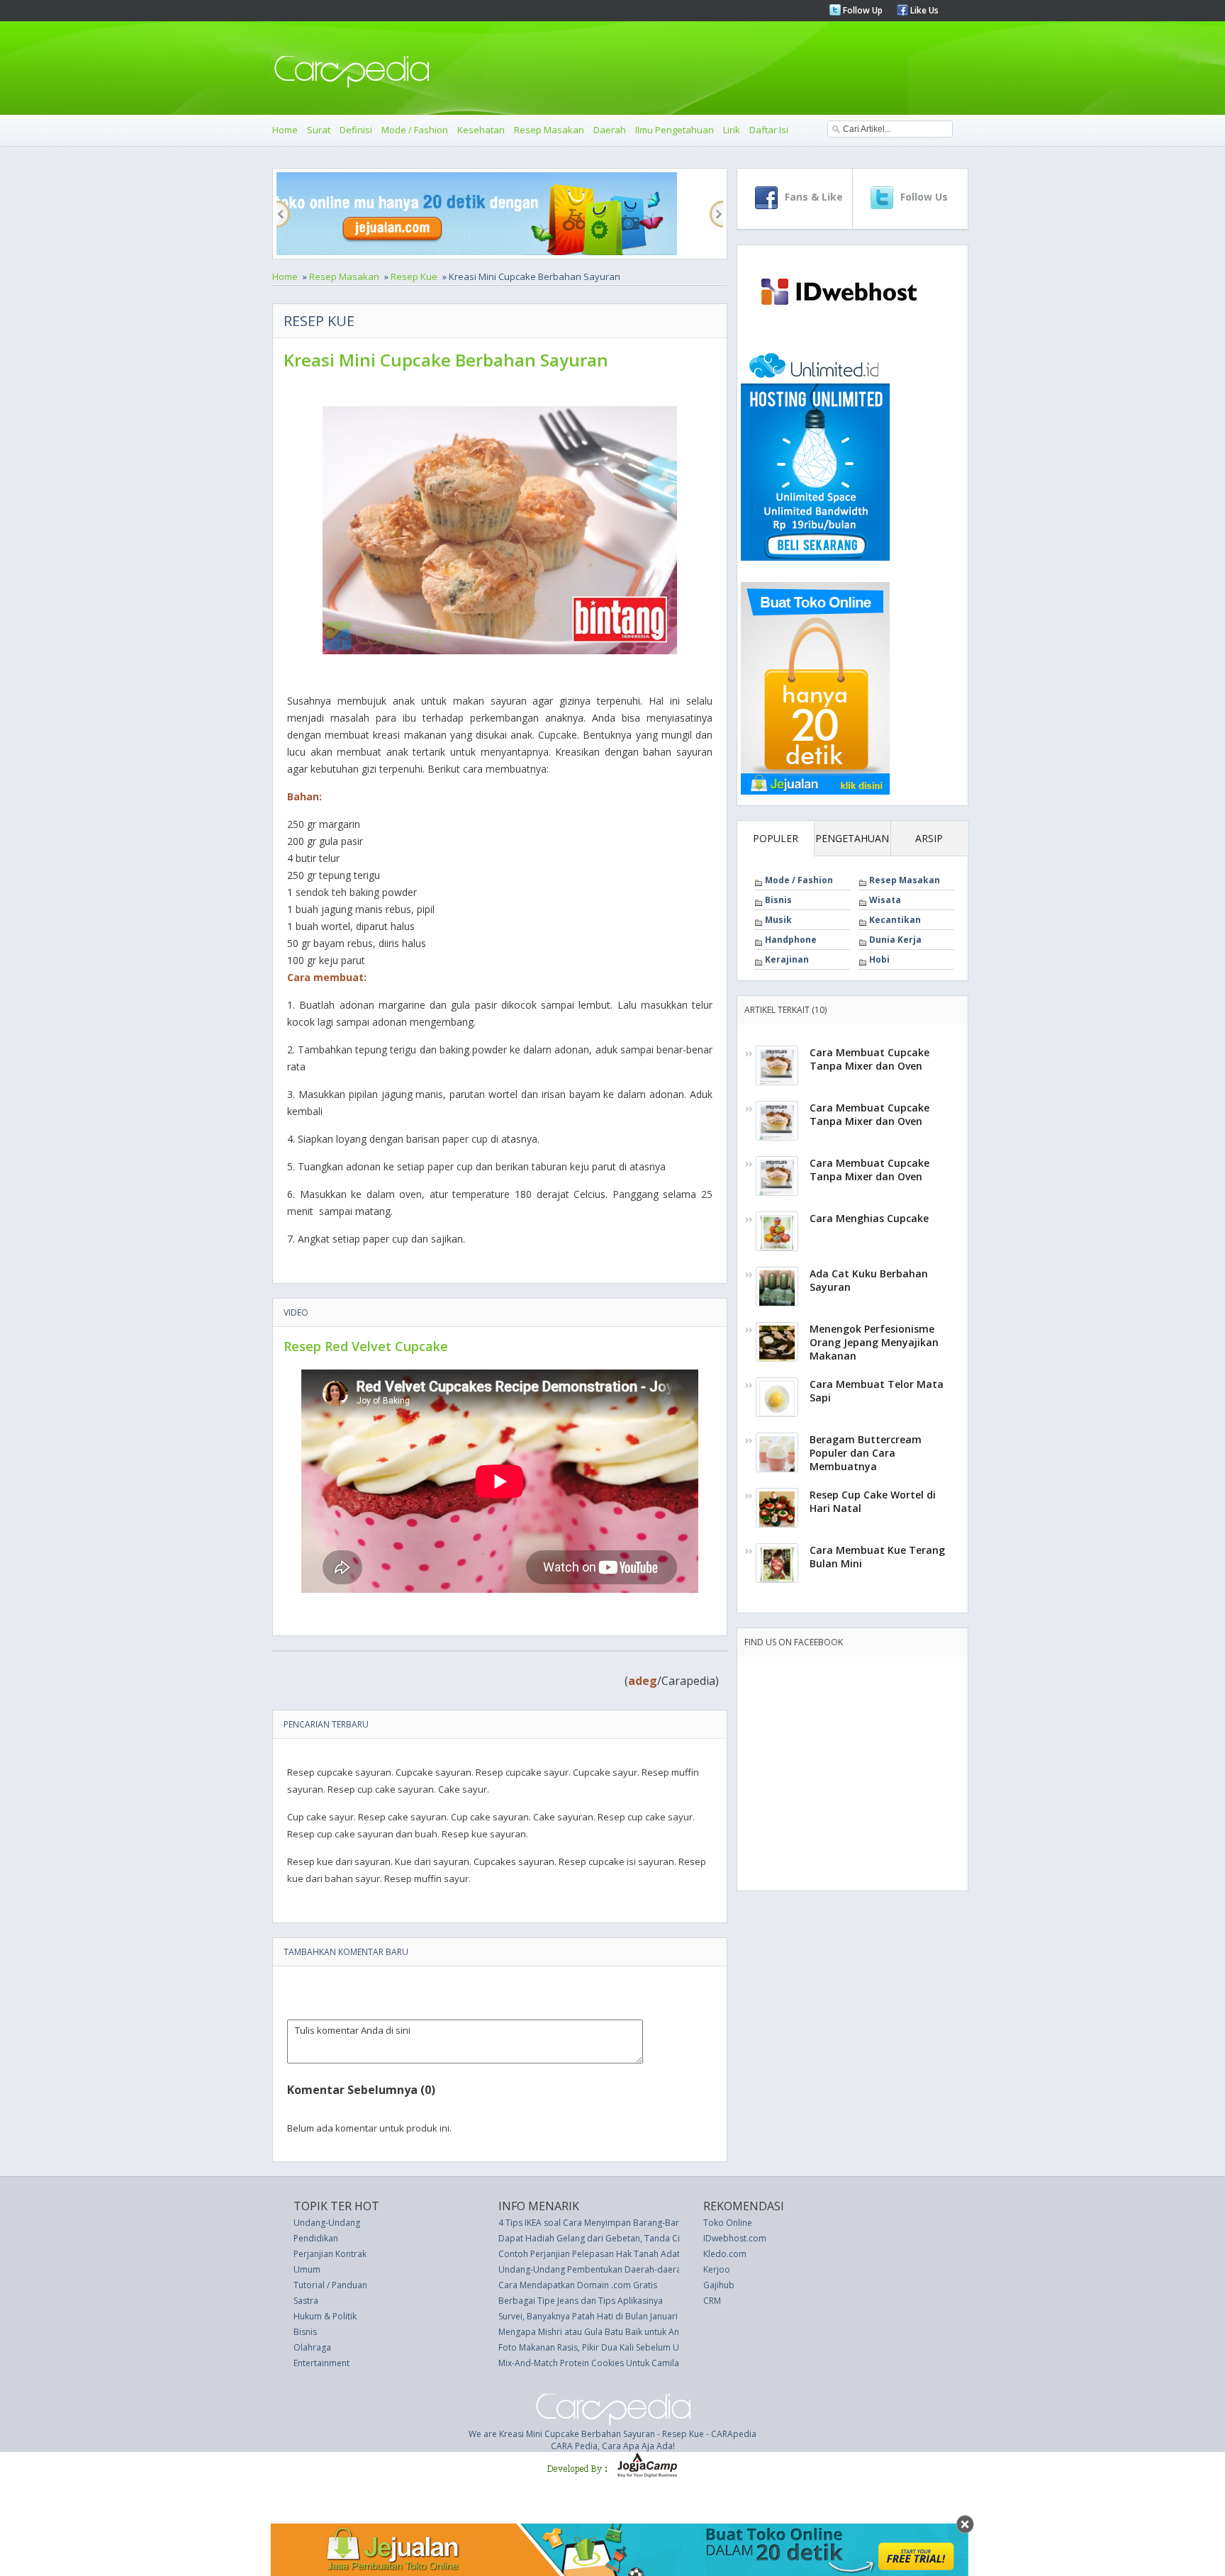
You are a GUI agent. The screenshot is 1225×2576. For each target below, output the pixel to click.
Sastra (306, 2301)
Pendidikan (316, 2238)
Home (285, 130)
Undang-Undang (327, 2223)
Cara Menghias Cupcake (869, 1218)
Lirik (732, 130)
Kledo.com (725, 2254)
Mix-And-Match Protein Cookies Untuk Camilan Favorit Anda (618, 2363)
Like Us (923, 10)
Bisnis (778, 900)
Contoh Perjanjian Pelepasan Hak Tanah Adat (589, 2254)
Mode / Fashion (415, 130)
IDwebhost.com (735, 2238)
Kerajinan (787, 959)
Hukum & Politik (325, 2316)
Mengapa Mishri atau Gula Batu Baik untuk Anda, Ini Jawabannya (626, 2332)
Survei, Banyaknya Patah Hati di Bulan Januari (588, 2316)
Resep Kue (414, 276)
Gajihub (719, 2285)
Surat (319, 130)
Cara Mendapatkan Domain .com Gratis (578, 2285)
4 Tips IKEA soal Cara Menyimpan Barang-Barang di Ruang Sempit (630, 2223)
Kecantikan (895, 920)
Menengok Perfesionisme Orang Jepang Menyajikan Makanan (874, 1342)
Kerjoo (717, 2269)
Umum (307, 2269)
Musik (778, 920)
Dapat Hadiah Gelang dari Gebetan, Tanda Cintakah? (604, 2238)
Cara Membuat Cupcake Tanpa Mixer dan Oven (869, 1059)
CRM (712, 2301)
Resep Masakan (549, 130)
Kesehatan (481, 130)
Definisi (356, 130)
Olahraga (312, 2347)
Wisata (885, 900)
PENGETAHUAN (852, 838)
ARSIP (929, 838)
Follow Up (862, 10)
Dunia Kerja (895, 940)
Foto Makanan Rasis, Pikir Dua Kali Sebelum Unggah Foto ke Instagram (638, 2347)
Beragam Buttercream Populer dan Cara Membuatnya (866, 1453)
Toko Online (728, 2223)
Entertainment (321, 2363)
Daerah (610, 130)
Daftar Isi (769, 130)
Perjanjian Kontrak (330, 2254)
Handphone (791, 940)
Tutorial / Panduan (330, 2285)
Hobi (879, 959)
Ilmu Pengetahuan (675, 130)
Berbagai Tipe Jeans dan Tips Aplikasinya (581, 2301)
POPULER (776, 838)
